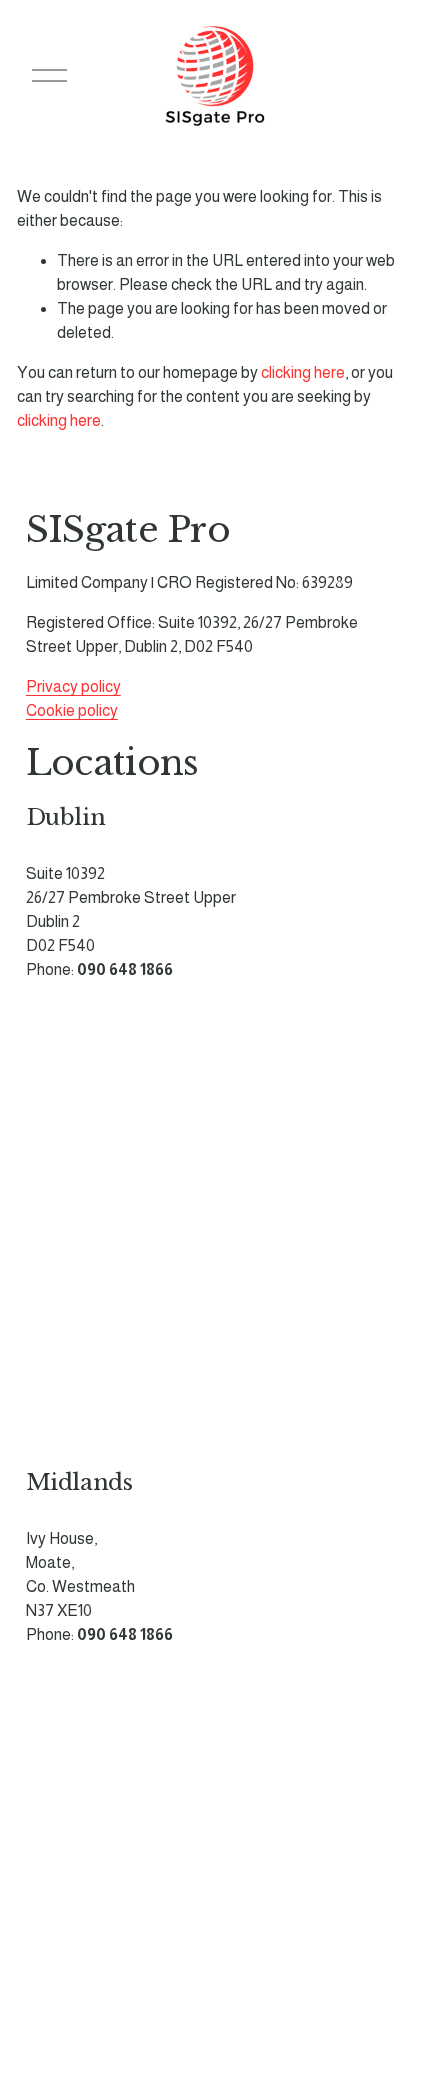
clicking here (303, 372)
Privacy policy (73, 686)
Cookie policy (72, 710)
